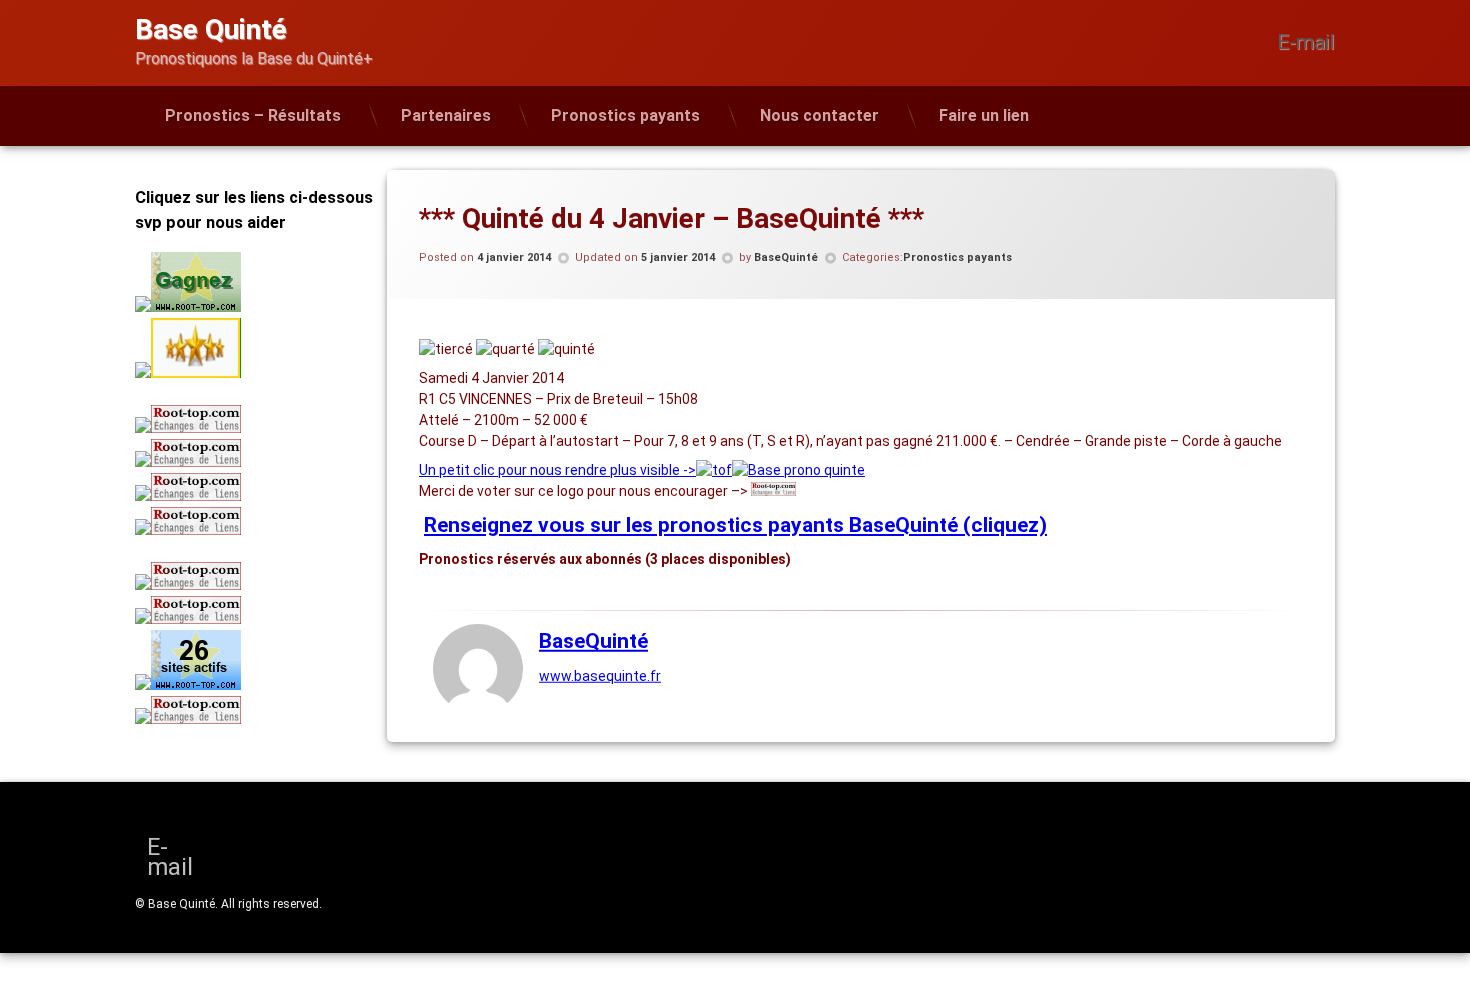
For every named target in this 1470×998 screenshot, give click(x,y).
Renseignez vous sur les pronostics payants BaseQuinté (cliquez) (735, 525)
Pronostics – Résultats (253, 115)
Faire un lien (984, 115)
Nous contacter (819, 115)
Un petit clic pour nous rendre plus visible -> (557, 470)
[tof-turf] (714, 470)
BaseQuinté (786, 257)
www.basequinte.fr (600, 676)
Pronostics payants (625, 115)
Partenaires (446, 115)
